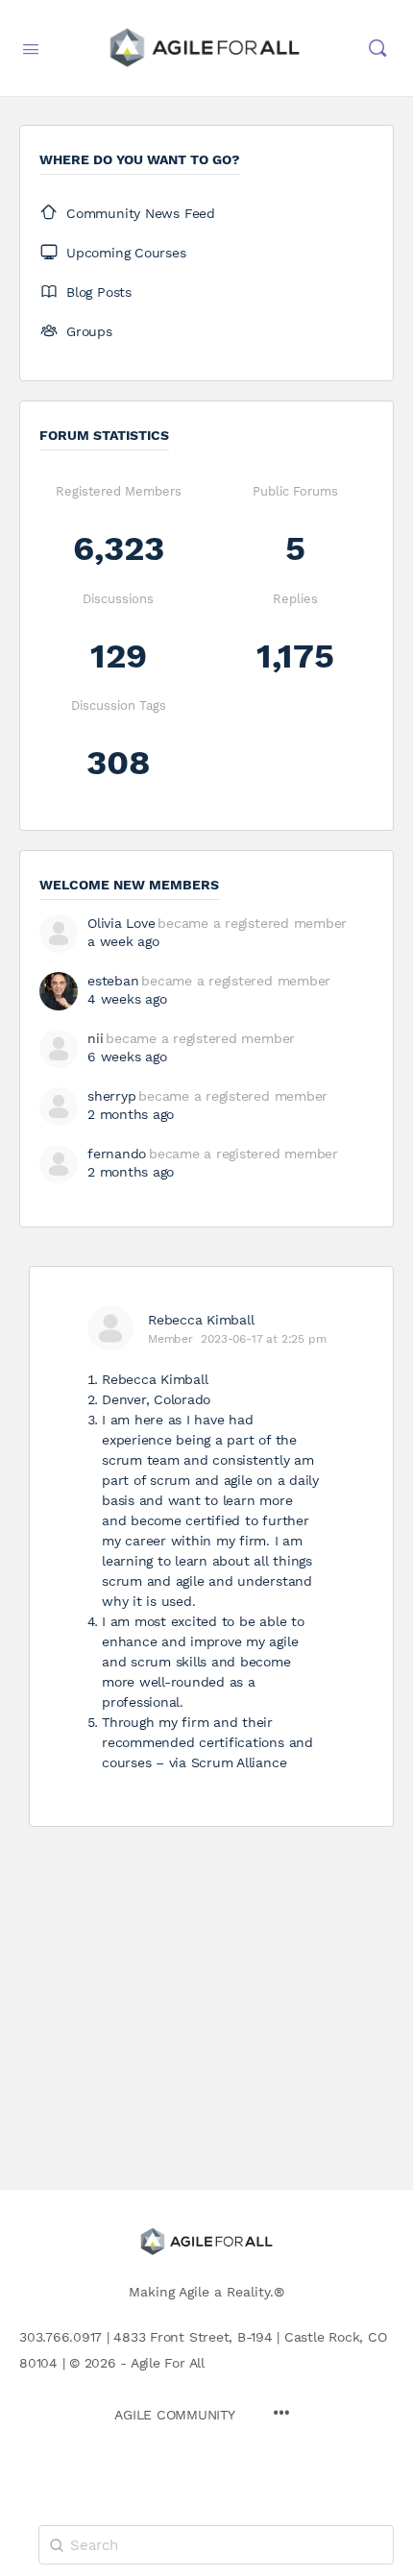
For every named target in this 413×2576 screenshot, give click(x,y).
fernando (117, 1154)
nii (95, 1038)
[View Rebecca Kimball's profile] (110, 1328)
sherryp (111, 1096)
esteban (113, 981)
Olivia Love (121, 923)
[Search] (377, 48)
